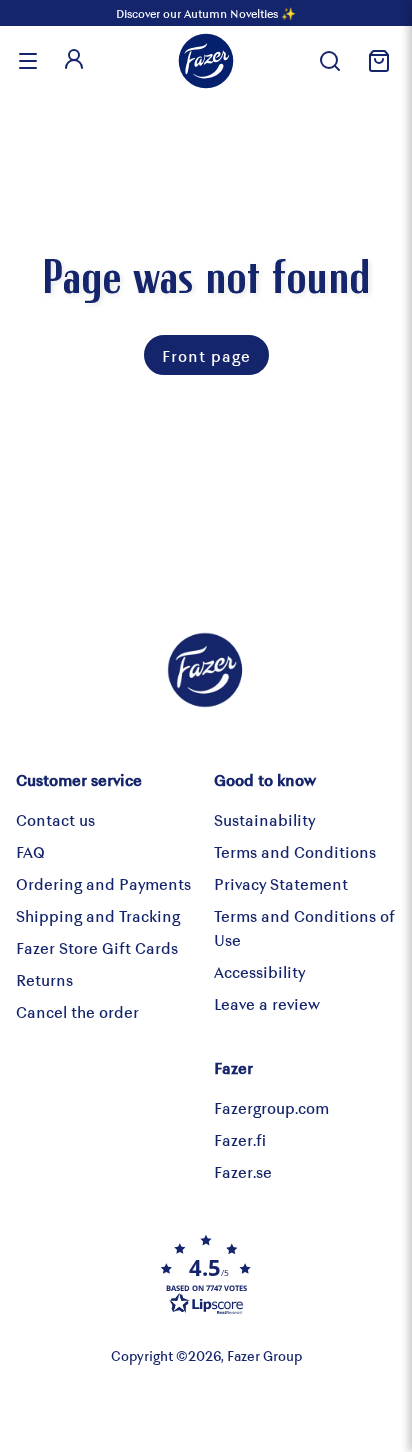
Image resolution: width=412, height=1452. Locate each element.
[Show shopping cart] (376, 61)
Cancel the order (77, 1011)
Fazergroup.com (271, 1107)
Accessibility (259, 971)
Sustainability (264, 819)
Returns (44, 979)
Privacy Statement (281, 883)
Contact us (55, 819)
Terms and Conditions (295, 851)
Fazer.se (243, 1171)
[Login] (74, 61)
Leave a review (267, 1003)
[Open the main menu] (28, 61)
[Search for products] (330, 61)
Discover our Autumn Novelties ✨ (206, 13)
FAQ (30, 851)
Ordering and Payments (103, 883)
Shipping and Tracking (98, 915)
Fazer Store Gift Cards (97, 947)
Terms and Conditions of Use (304, 927)
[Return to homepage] (206, 61)
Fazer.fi (240, 1139)
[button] (206, 1274)
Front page (206, 355)
